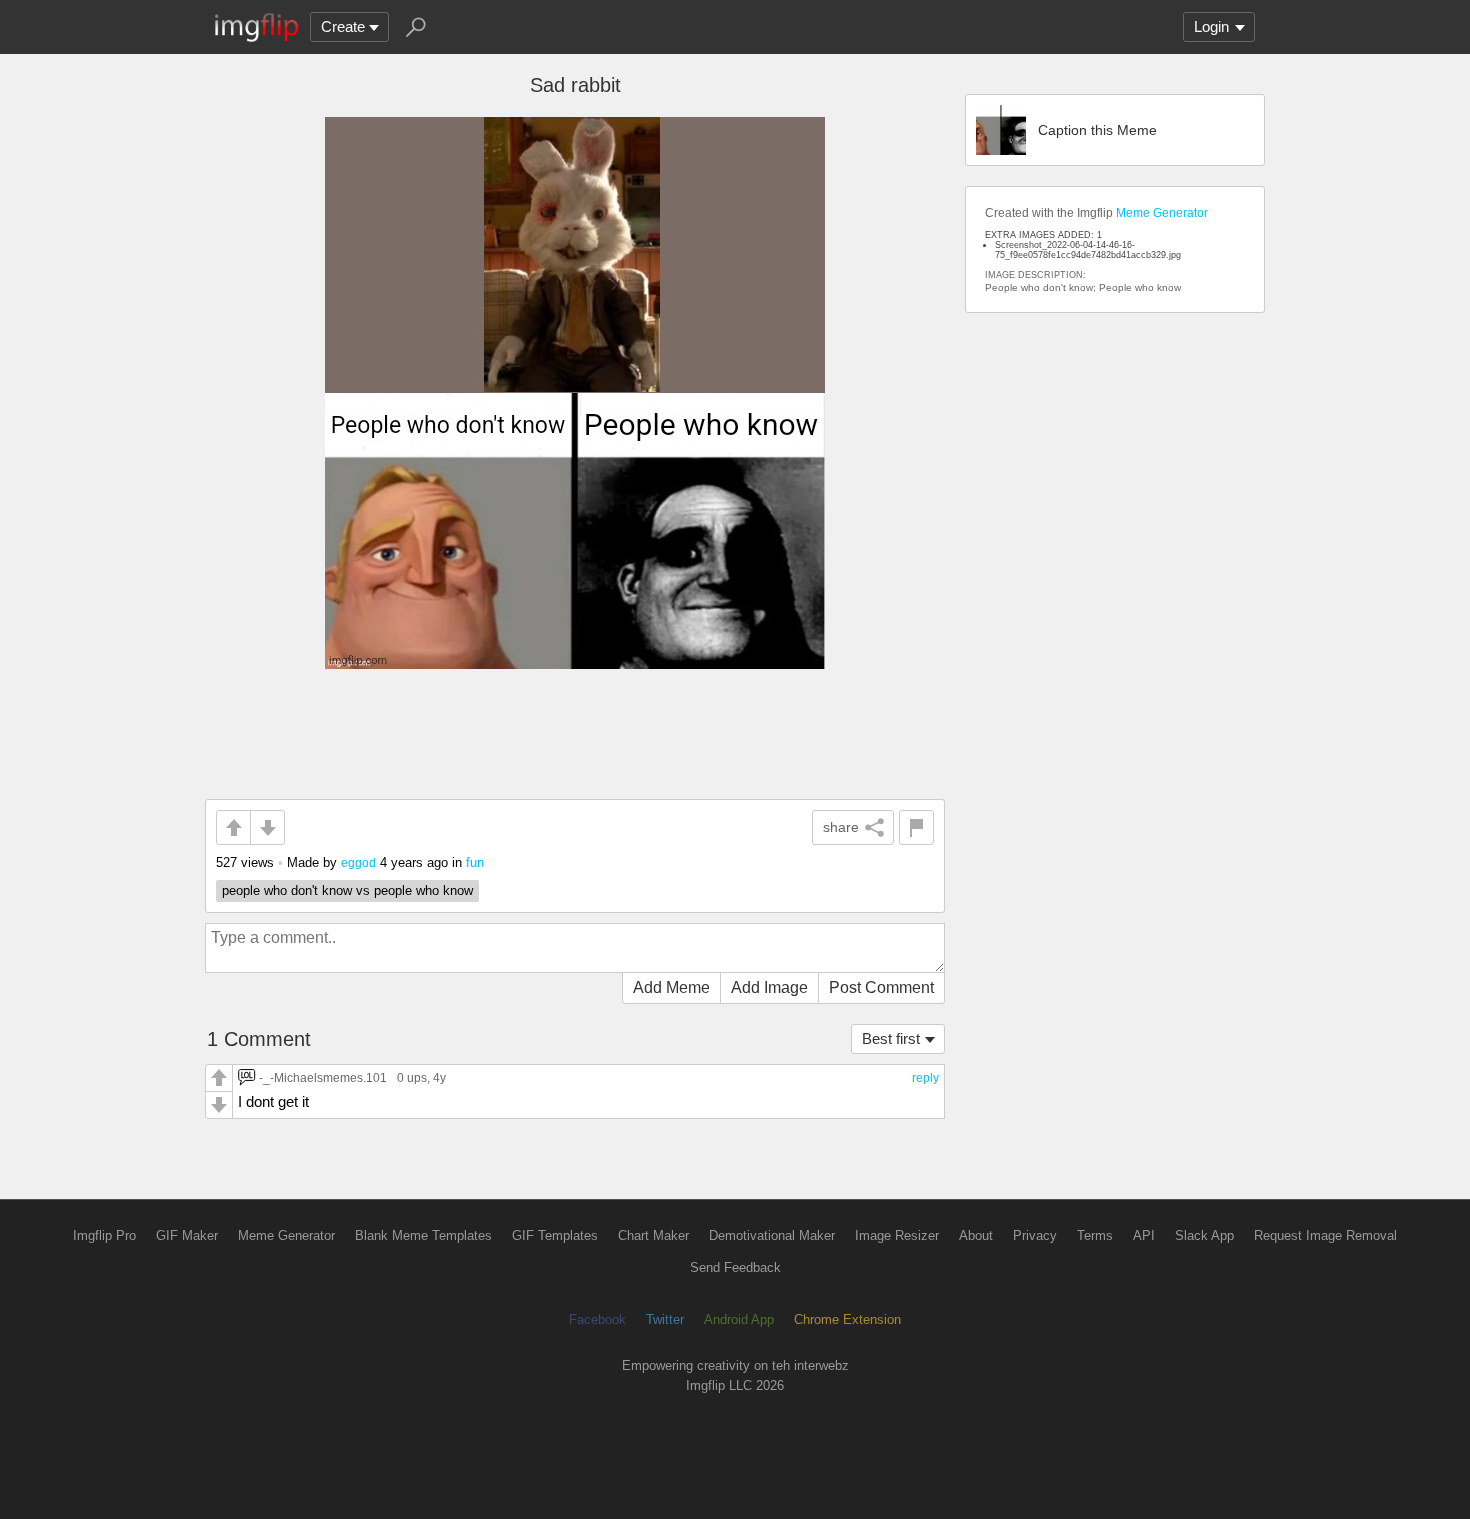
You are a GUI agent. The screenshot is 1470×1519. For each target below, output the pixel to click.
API (1144, 1235)
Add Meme (671, 987)
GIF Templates (555, 1235)
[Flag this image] (916, 827)
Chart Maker (653, 1235)
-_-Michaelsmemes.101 (323, 1077)
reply (925, 1078)
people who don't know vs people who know (347, 890)
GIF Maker (187, 1235)
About (976, 1235)
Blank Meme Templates (423, 1235)
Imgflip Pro (104, 1235)
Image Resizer (897, 1235)
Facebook (597, 1319)
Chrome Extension (847, 1319)
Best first (891, 1038)
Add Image (769, 987)
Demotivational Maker (772, 1235)
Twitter (665, 1319)
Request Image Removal (1325, 1235)
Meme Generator (1162, 213)
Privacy (1035, 1235)
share (841, 827)
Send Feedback (735, 1267)
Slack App (1204, 1235)
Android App (739, 1319)
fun (475, 862)
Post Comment (881, 987)
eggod (358, 862)
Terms (1095, 1235)
